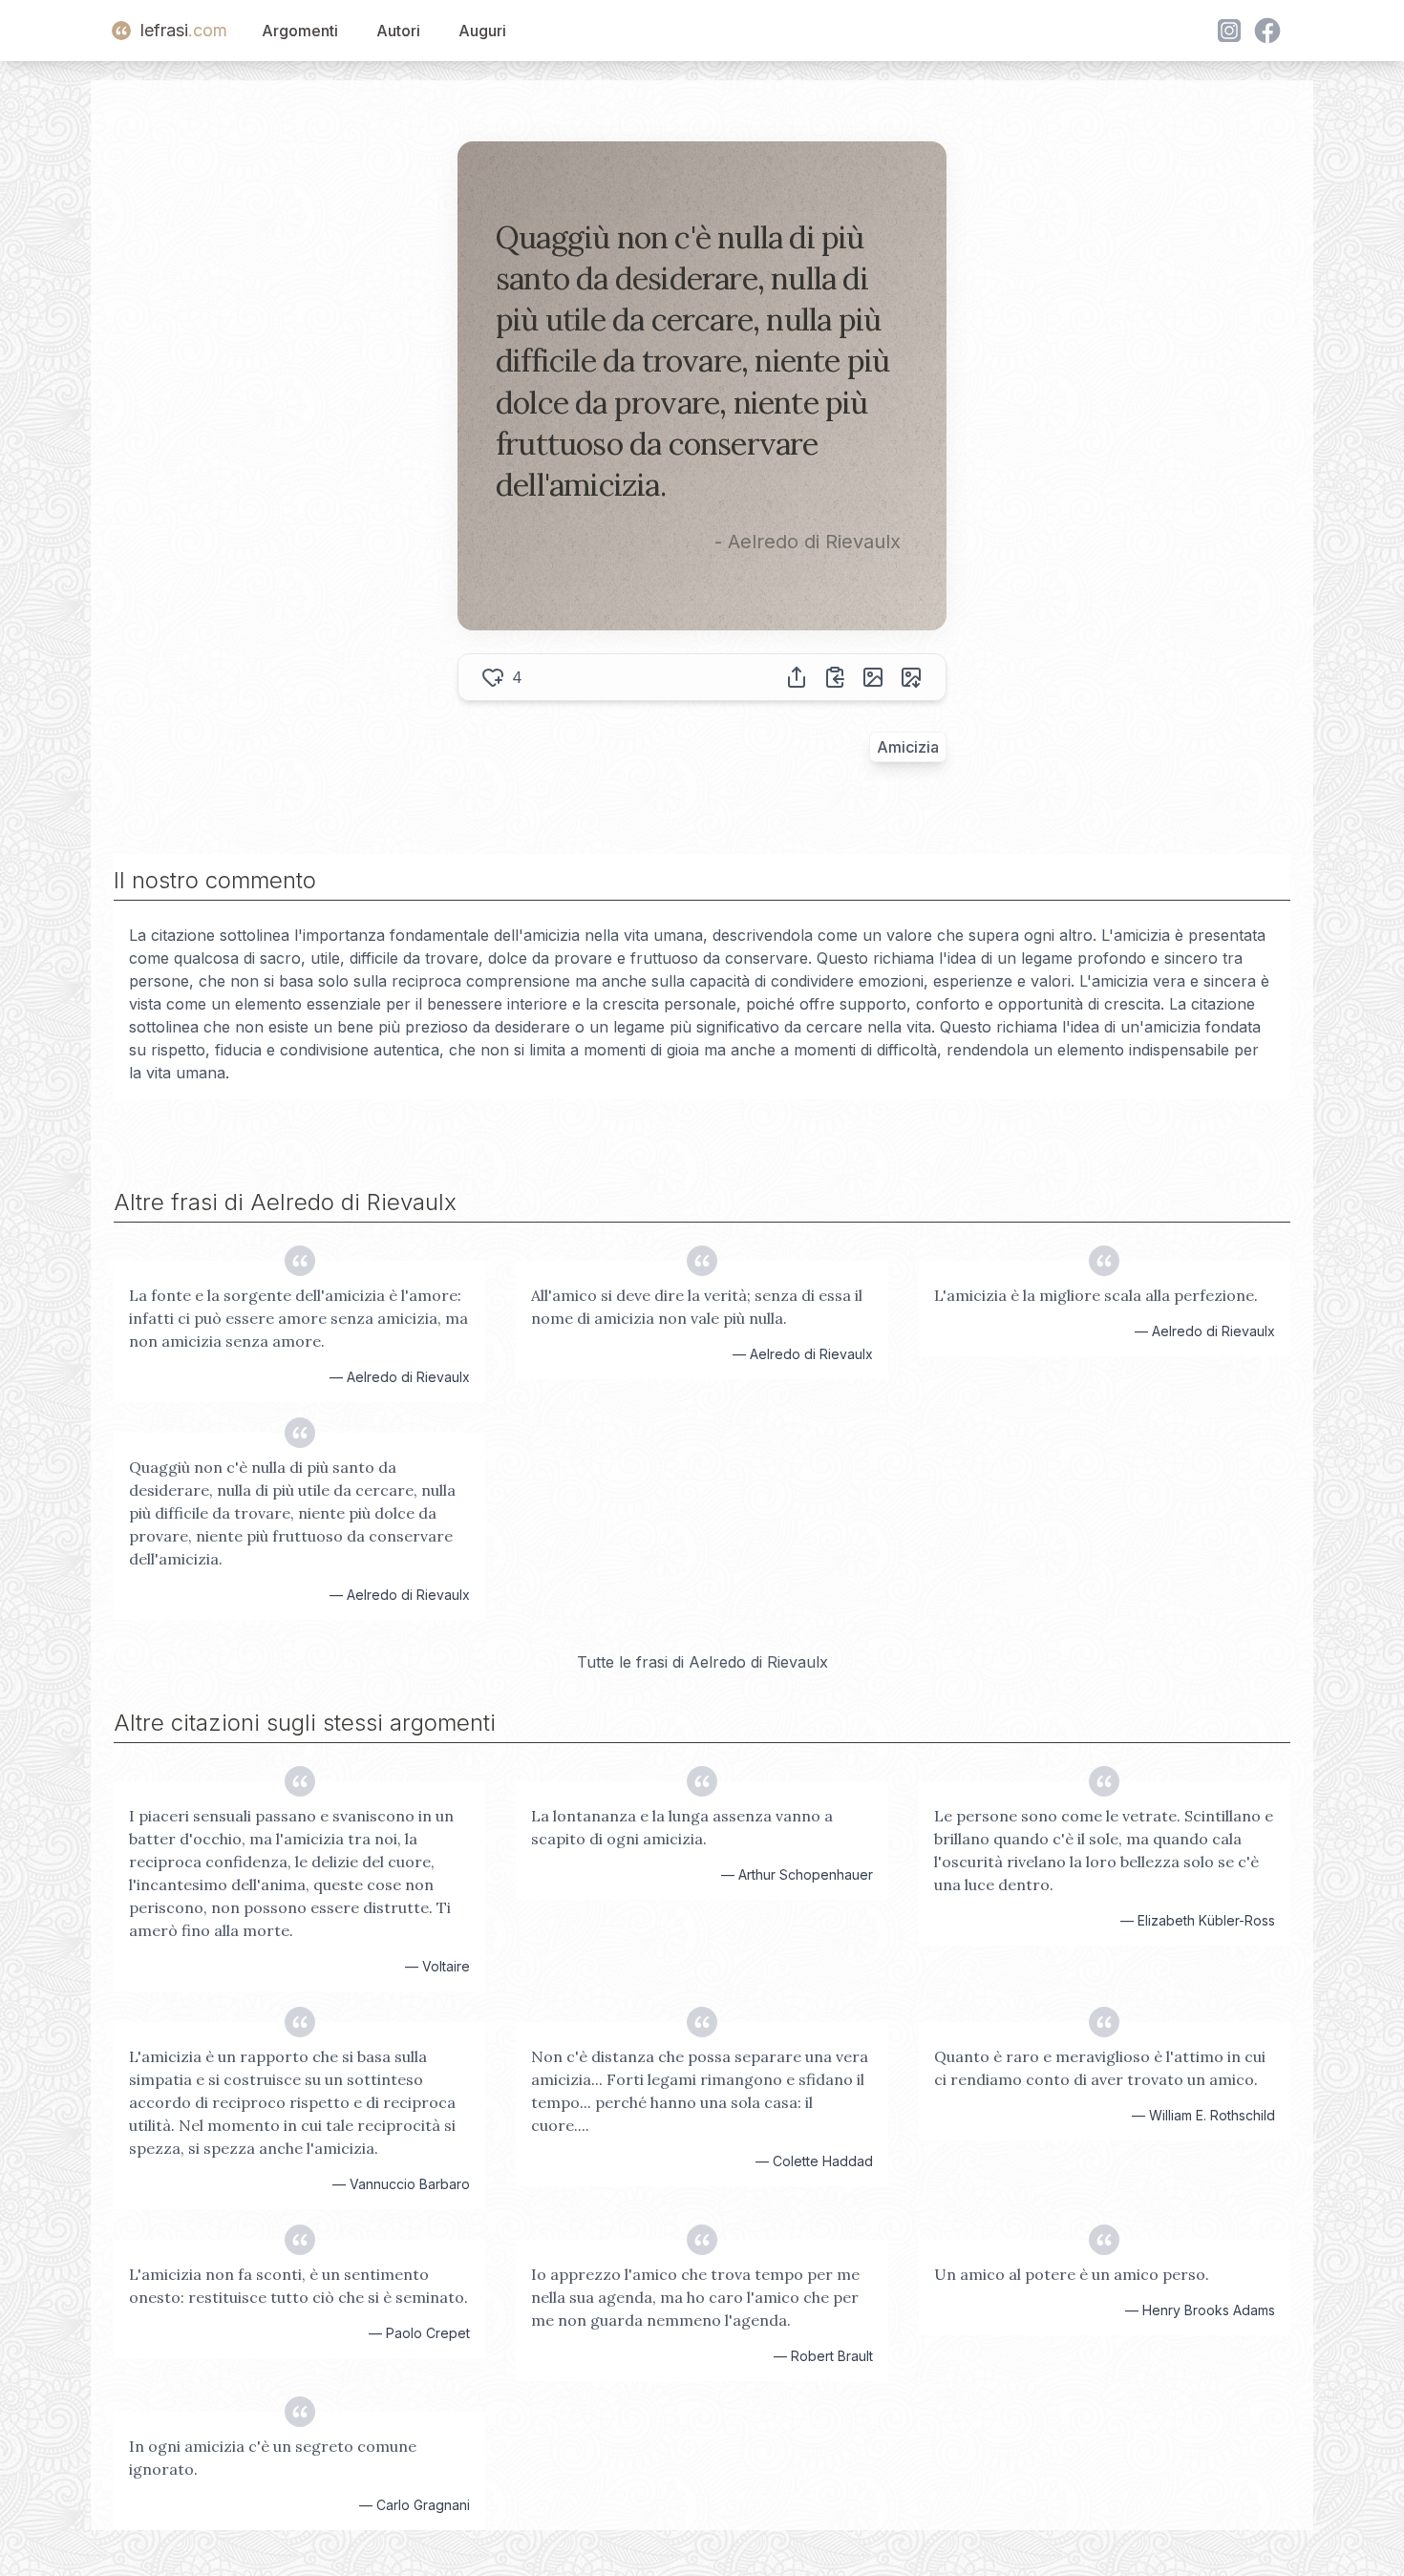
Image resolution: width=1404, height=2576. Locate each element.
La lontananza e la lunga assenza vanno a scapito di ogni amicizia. (682, 1827)
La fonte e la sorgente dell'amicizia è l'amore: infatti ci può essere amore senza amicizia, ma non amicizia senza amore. (298, 1318)
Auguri (482, 31)
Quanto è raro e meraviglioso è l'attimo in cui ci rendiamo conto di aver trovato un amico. (1100, 2068)
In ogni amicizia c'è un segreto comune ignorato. (273, 2458)
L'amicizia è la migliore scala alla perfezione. (1096, 1295)
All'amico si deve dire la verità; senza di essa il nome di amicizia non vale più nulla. (697, 1307)
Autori (398, 31)
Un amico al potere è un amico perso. (1072, 2274)
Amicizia (908, 747)
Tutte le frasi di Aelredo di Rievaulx (702, 1662)
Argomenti (300, 31)
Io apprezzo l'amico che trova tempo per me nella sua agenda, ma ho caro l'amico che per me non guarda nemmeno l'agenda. (695, 2297)
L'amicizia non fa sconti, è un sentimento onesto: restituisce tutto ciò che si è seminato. (298, 2286)
